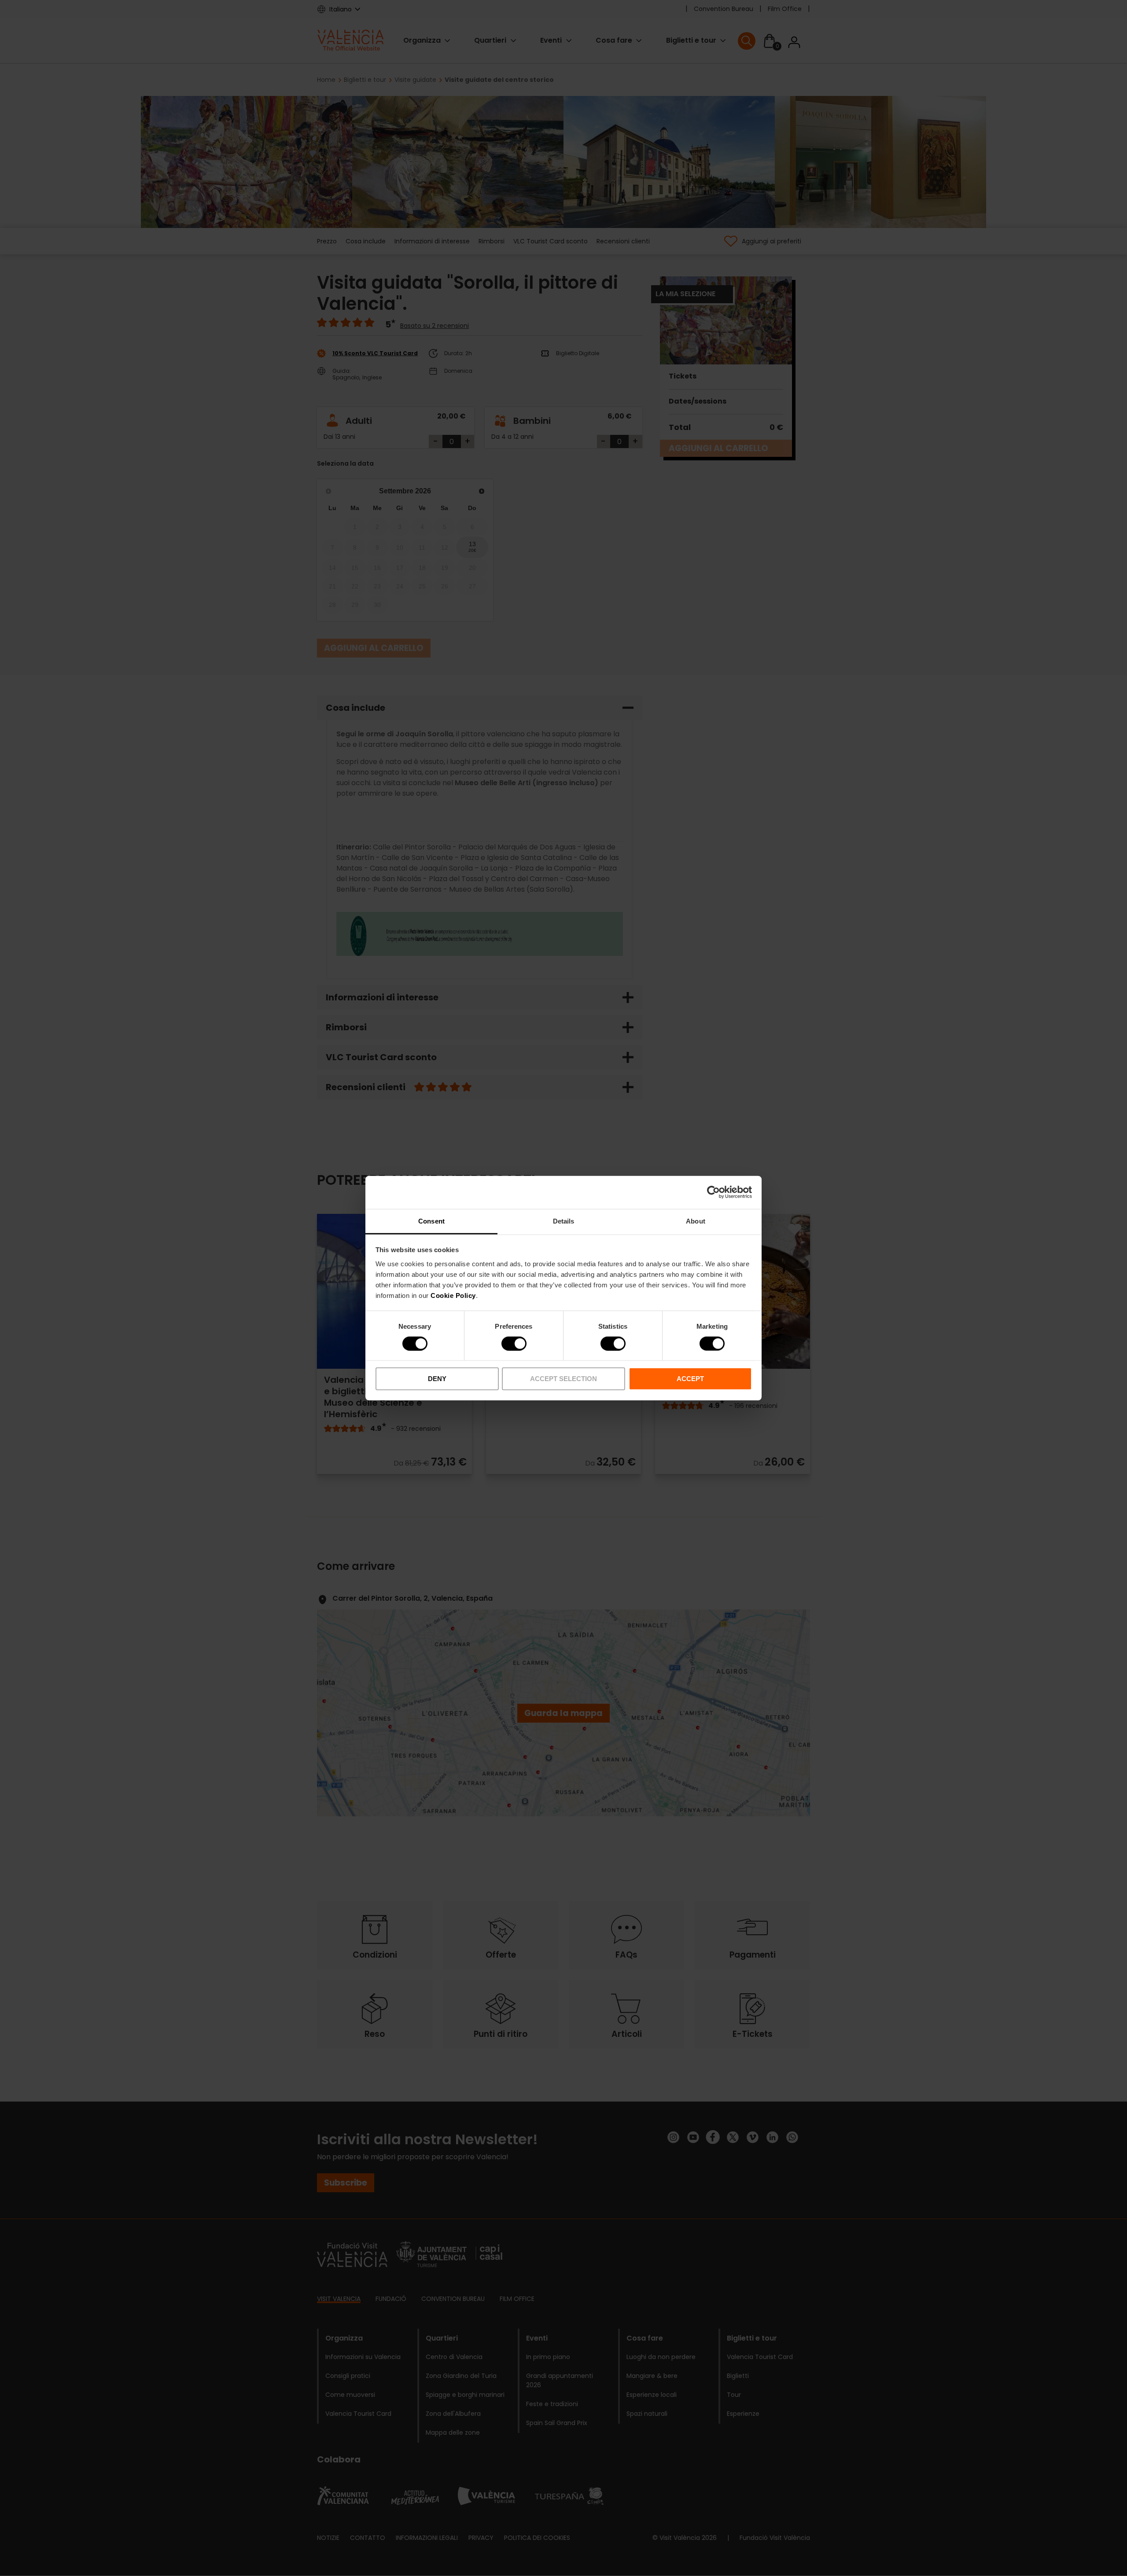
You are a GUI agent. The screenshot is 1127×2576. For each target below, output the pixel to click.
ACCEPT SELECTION (563, 1379)
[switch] (514, 1344)
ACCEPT (690, 1379)
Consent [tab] (431, 1221)
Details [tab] (564, 1221)
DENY (437, 1379)
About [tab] (696, 1221)
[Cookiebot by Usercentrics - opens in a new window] (713, 1192)
